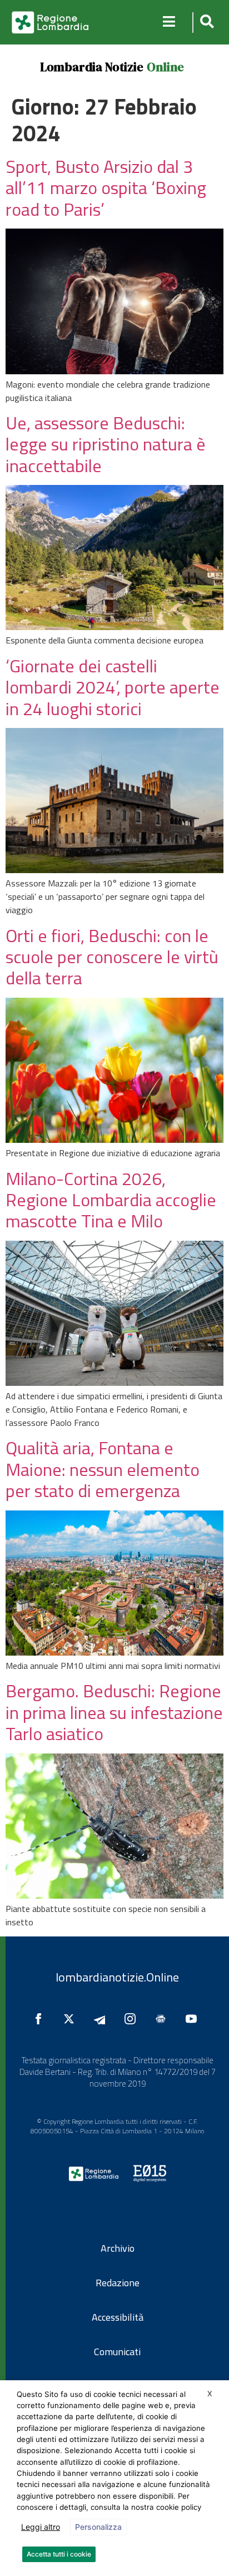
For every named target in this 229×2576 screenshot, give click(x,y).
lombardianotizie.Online (117, 1977)
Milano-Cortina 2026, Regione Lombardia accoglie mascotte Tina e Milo (111, 1200)
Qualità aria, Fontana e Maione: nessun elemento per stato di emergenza (103, 1469)
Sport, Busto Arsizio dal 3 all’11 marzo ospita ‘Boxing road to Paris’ (106, 188)
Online (165, 67)
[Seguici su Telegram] (102, 2019)
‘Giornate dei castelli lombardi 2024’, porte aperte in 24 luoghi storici (113, 687)
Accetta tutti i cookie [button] (59, 2554)
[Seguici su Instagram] (133, 2019)
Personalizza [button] (98, 2527)
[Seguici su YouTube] (194, 2019)
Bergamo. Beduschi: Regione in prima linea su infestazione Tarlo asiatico (114, 1712)
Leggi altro (41, 2527)
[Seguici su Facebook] (41, 2019)
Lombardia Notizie (92, 67)
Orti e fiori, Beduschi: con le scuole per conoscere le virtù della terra (112, 957)
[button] (205, 23)
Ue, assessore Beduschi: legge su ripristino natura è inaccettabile (106, 444)
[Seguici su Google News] (163, 2019)
